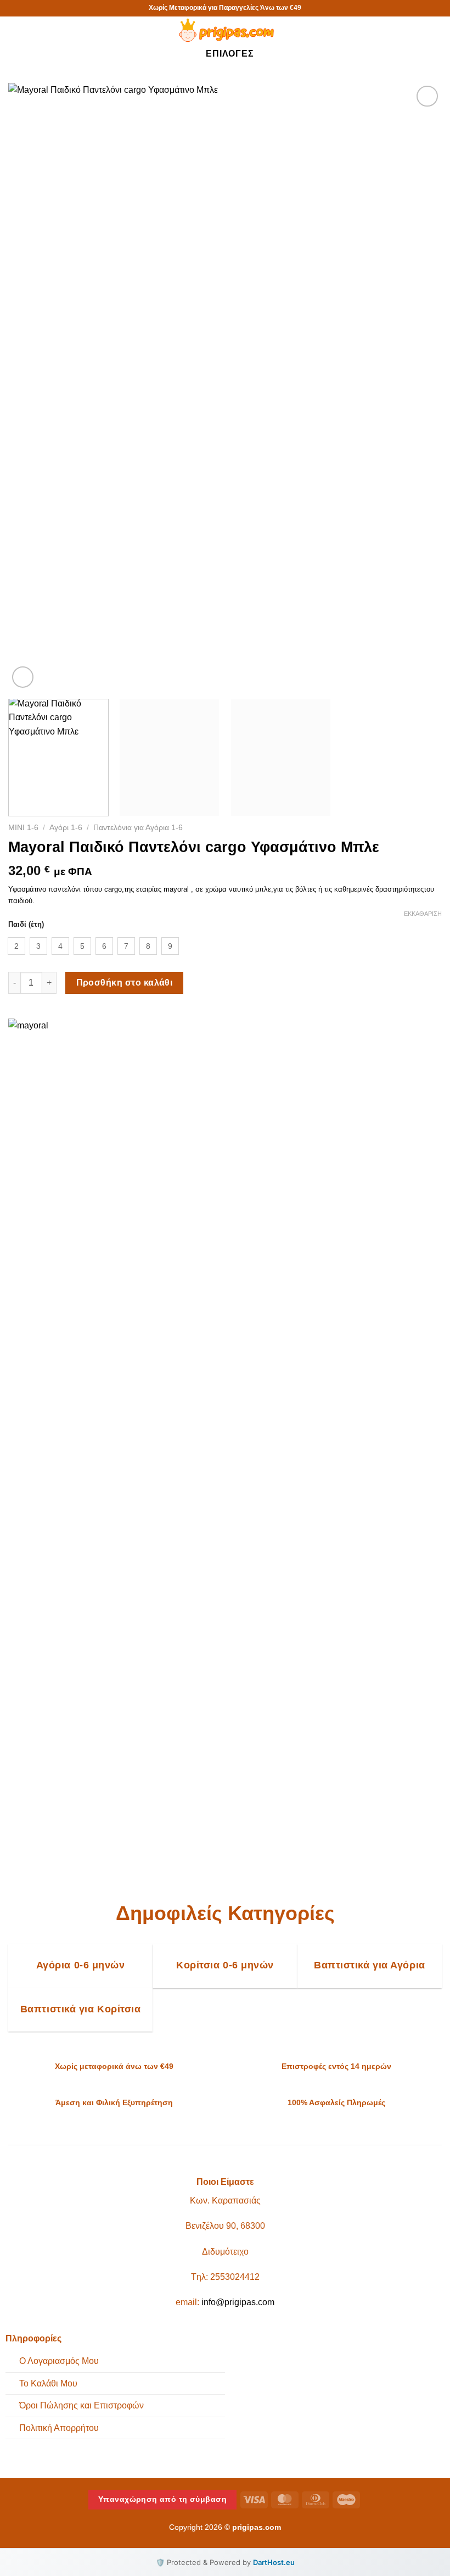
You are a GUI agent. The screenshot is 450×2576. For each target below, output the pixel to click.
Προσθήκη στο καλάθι (125, 983)
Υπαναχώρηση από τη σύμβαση (162, 2499)
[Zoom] (23, 677)
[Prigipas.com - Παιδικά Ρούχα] (225, 30)
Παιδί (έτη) (26, 925)
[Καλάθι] (436, 30)
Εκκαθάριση (423, 914)
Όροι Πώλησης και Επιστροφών (81, 2405)
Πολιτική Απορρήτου (59, 2428)
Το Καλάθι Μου (48, 2383)
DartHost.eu (274, 2562)
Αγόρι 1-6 (66, 828)
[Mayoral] (35, 1431)
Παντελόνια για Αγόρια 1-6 (138, 828)
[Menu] (19, 35)
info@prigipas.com (238, 2302)
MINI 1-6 (23, 828)
